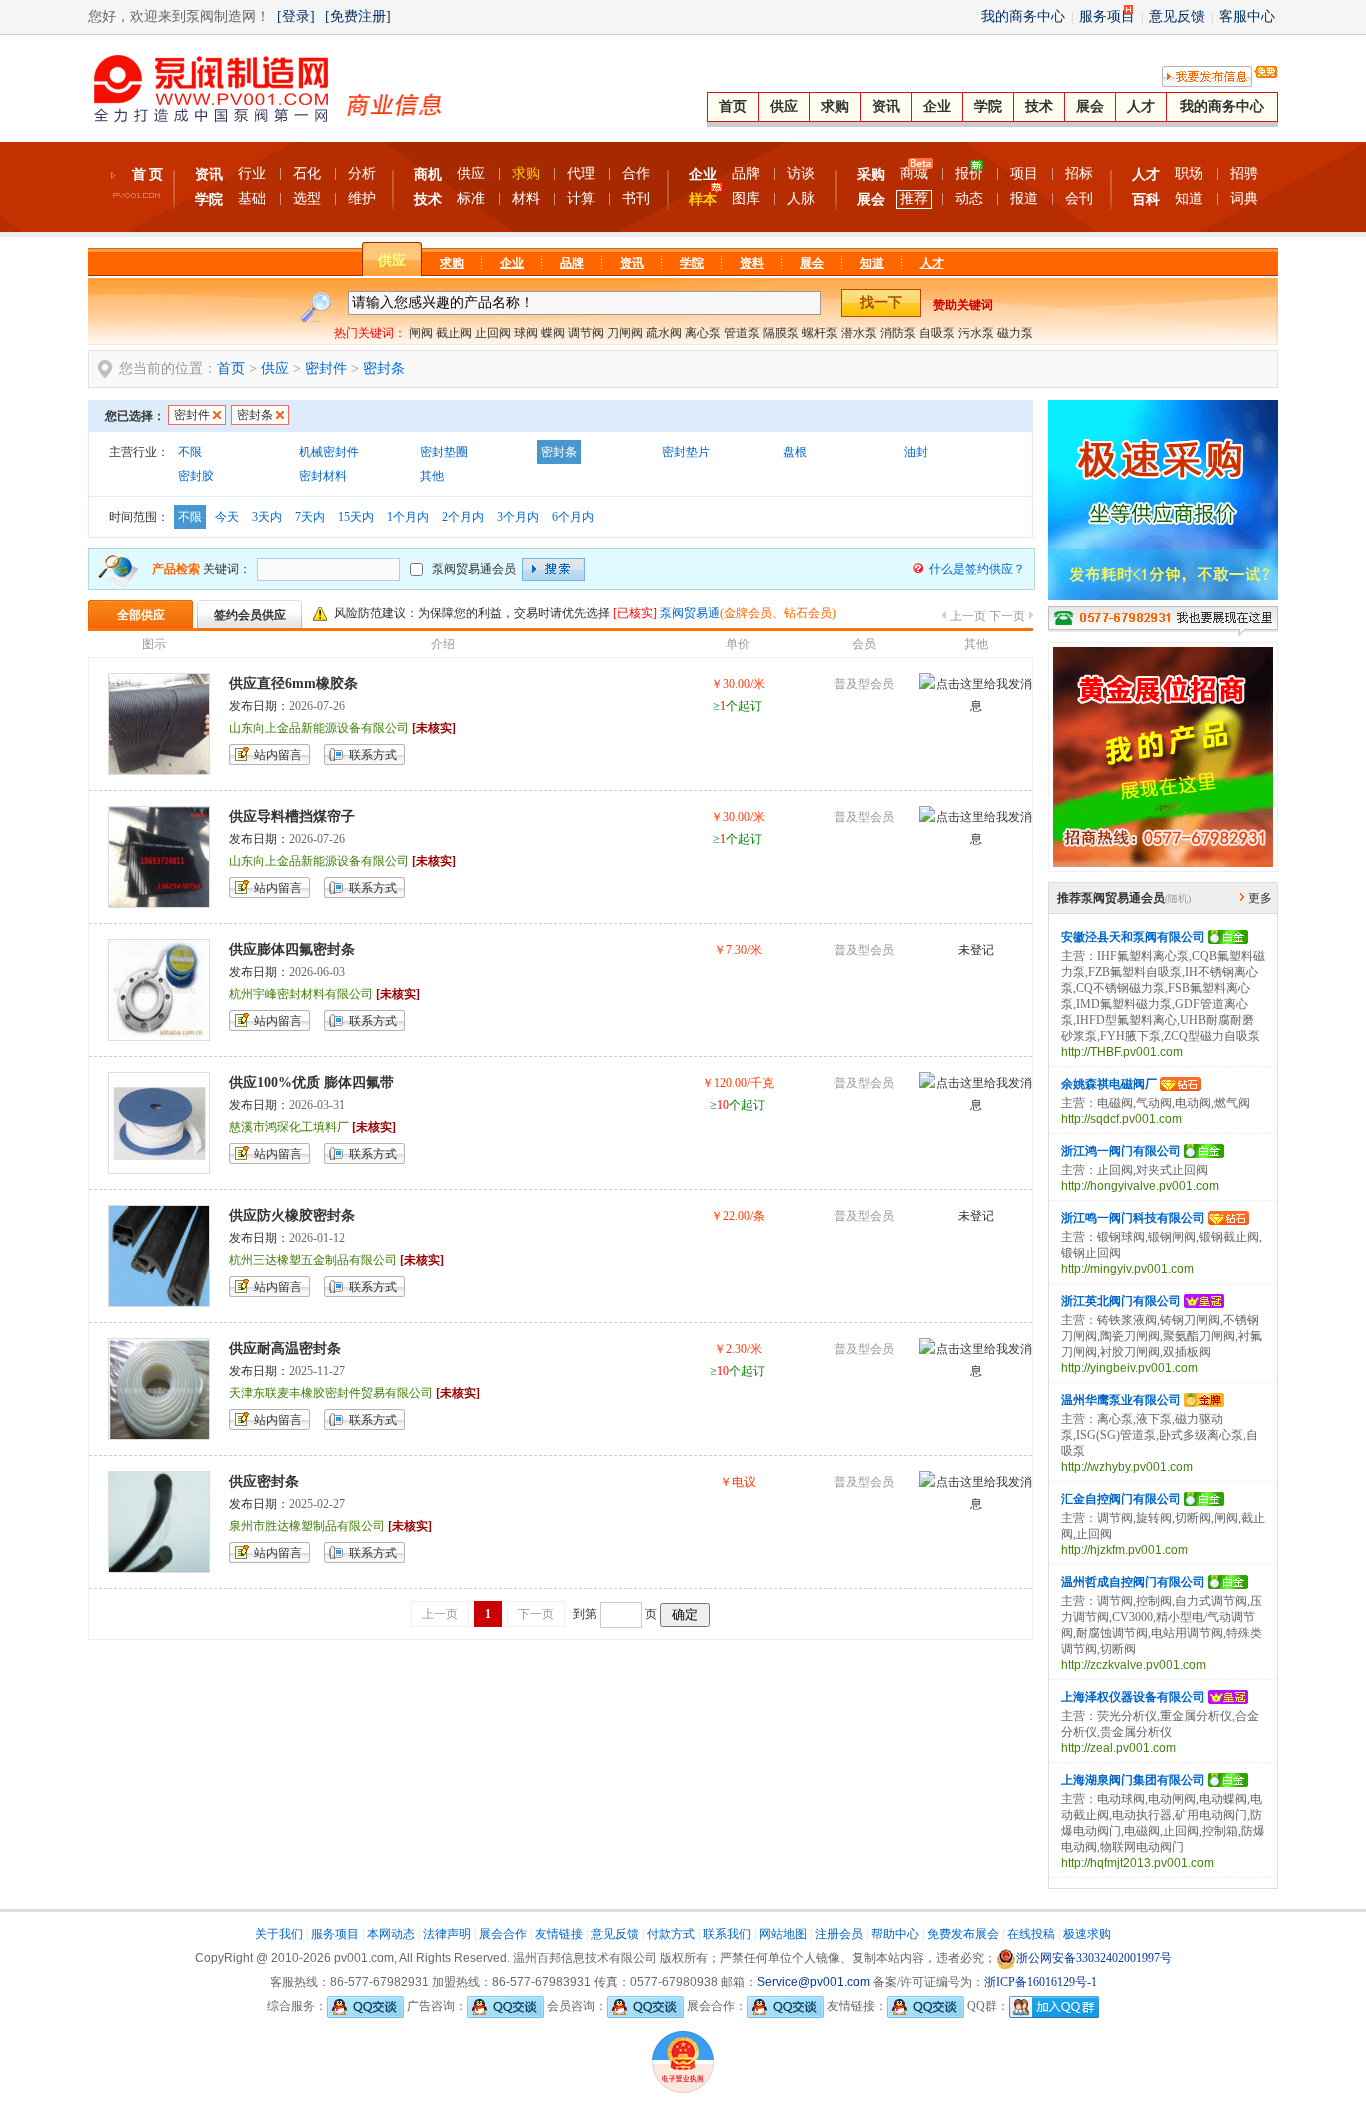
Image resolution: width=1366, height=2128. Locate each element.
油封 (916, 452)
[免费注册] (358, 16)
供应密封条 (264, 1481)
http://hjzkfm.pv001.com (1124, 1550)
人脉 (801, 198)
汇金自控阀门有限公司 (1121, 1499)
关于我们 (279, 1934)
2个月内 (463, 517)
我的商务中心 (1023, 16)
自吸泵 (937, 333)
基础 (252, 198)
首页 (733, 106)
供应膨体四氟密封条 (292, 949)
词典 (1244, 198)
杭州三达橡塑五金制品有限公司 (313, 1260)
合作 (636, 173)
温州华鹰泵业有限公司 (1121, 1400)
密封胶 (196, 476)
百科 (1146, 199)
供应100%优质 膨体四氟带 (311, 1082)
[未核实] (434, 728)
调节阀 (586, 333)
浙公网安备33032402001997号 (1094, 1958)
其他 (432, 476)
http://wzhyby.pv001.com (1127, 1467)
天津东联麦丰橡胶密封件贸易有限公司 (331, 1393)
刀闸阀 (625, 333)
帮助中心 (895, 1934)
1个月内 (408, 517)
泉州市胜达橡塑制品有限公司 (307, 1526)
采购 (871, 174)
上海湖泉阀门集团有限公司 (1133, 1780)
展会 (1090, 106)
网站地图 (783, 1934)
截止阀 (454, 333)
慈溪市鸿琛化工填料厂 (289, 1127)
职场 (1189, 173)
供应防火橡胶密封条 (292, 1215)
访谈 (801, 173)
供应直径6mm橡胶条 (293, 683)
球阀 (526, 333)
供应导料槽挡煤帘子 (292, 816)
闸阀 (421, 333)
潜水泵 (859, 333)
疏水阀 (664, 333)
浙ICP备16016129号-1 (1040, 1982)
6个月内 (573, 517)
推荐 (914, 198)
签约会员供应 (250, 615)
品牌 (746, 173)
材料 (526, 198)
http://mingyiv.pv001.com (1127, 1269)
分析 (362, 173)
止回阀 (493, 333)
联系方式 (373, 755)
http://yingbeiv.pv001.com (1129, 1368)
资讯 (886, 106)
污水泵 (976, 333)
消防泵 (898, 333)
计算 (581, 198)
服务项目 (1107, 16)
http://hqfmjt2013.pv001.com (1137, 1863)
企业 (937, 106)
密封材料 (323, 476)
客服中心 (1247, 16)
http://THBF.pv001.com (1122, 1052)
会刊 (1079, 198)
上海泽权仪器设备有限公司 (1133, 1697)
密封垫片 (686, 452)
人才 (1141, 106)
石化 (307, 173)
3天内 (267, 517)
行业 (252, 173)
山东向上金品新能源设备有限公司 (319, 728)
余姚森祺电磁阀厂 (1109, 1084)
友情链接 (559, 1934)
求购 (835, 106)
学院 (988, 106)
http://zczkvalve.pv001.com (1133, 1665)
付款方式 (671, 1934)
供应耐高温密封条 (285, 1348)
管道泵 (742, 333)
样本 (703, 199)
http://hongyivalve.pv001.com (1140, 1186)
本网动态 (391, 1934)
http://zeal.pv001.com (1118, 1748)
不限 (190, 452)
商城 (914, 173)
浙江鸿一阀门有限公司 (1121, 1151)
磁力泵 (1015, 333)
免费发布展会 (963, 1934)
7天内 (310, 517)
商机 (428, 174)
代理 (581, 173)
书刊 (636, 198)
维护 (362, 198)
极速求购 (1087, 1934)
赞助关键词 (963, 305)
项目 (1024, 173)
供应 (784, 106)
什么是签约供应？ (977, 569)
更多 (1260, 898)
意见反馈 (1177, 16)
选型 (307, 198)
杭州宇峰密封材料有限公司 (301, 994)
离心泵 (703, 333)
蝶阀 (553, 333)
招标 (1079, 173)
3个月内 (518, 517)
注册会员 (839, 1934)
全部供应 (141, 615)
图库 (746, 198)
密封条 (384, 368)
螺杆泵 (820, 333)
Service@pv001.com (813, 1982)
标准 (471, 198)
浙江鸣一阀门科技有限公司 (1133, 1218)
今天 (227, 517)
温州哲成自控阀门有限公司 (1133, 1582)
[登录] (296, 16)
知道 (1189, 198)
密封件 (326, 368)
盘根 (795, 452)
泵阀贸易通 (690, 613)
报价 (969, 173)
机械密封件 (329, 452)
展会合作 (503, 1934)
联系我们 (727, 1934)
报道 (1024, 198)
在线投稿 (1031, 1934)
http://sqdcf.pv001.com (1121, 1119)
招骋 (1244, 173)
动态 (969, 198)
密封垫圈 (444, 452)
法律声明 (447, 1934)
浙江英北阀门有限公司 (1121, 1301)
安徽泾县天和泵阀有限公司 (1133, 937)
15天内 (356, 517)
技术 (1039, 106)
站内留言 (278, 755)
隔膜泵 (781, 333)
